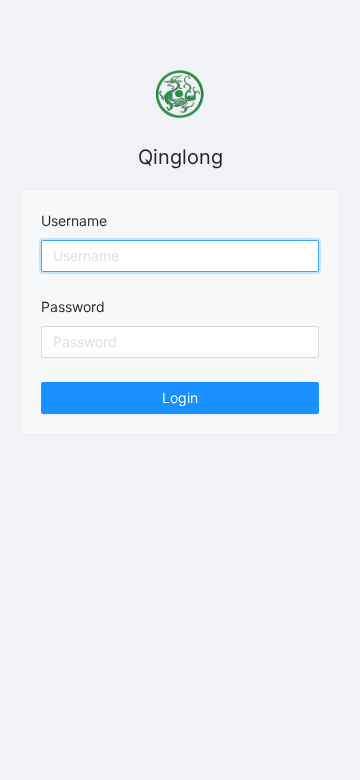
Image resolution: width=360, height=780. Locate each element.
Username (74, 220)
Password (73, 306)
